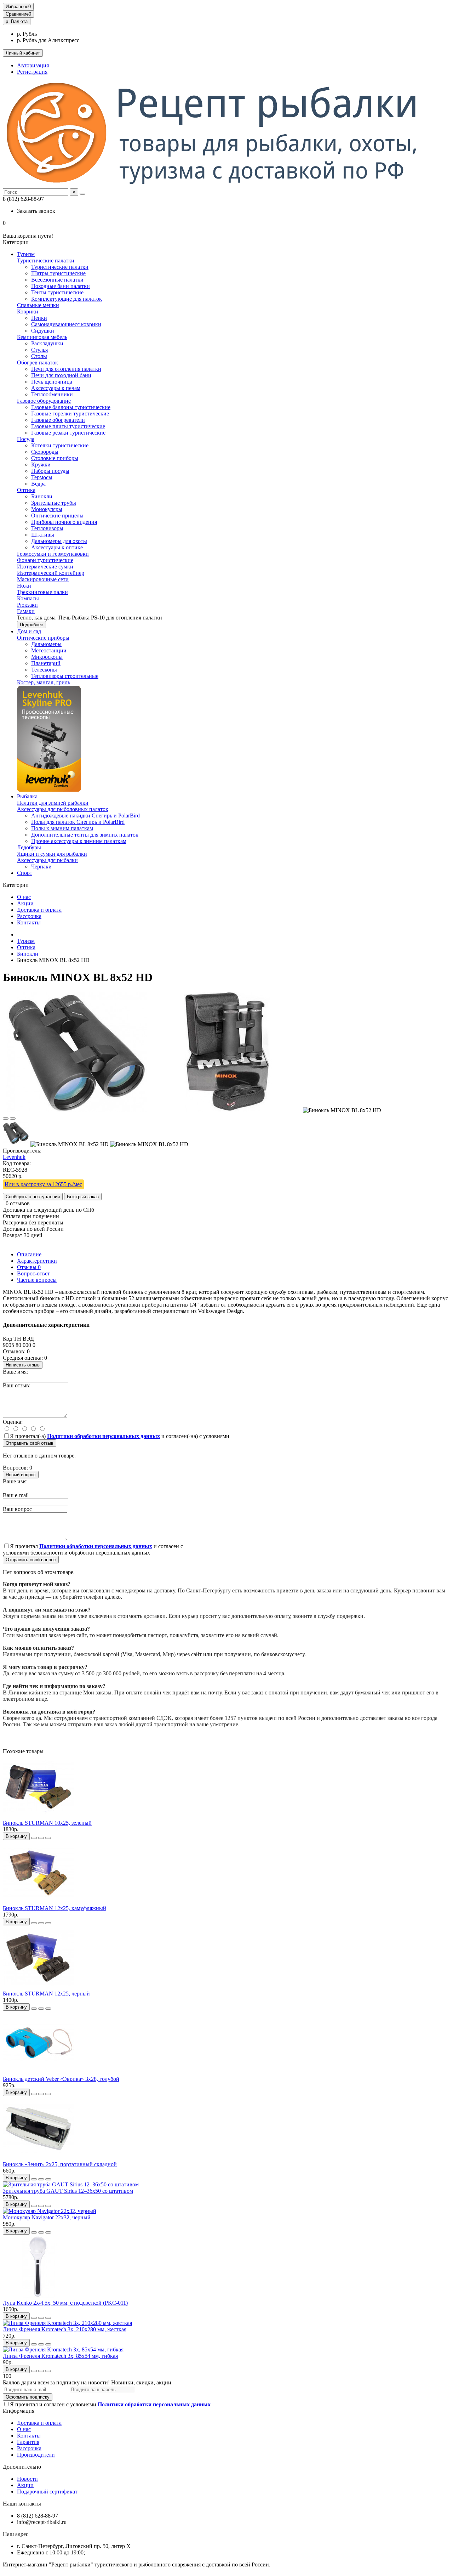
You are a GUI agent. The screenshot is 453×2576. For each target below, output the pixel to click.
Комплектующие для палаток (67, 299)
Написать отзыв (23, 1365)
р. (17, 21)
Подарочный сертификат (47, 2492)
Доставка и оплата (39, 910)
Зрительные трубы (54, 503)
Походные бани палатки (61, 286)
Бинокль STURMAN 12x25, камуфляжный (55, 1908)
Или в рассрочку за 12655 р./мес (43, 1184)
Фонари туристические (45, 560)
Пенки (39, 318)
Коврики (28, 312)
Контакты (29, 922)
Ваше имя (15, 1481)
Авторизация (33, 65)
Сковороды (45, 452)
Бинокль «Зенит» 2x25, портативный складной (60, 2164)
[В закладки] (6, 1119)
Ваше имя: (15, 1372)
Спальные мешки (38, 305)
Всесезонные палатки (57, 280)
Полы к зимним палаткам (62, 828)
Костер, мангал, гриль (44, 682)
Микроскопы (47, 657)
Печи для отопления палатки (66, 369)
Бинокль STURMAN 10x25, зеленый (47, 1823)
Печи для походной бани (61, 375)
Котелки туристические (60, 445)
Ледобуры (29, 847)
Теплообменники (52, 394)
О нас (24, 897)
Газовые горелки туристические (70, 414)
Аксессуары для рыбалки (47, 860)
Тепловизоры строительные (65, 676)
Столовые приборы (55, 458)
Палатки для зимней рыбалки (53, 803)
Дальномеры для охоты (59, 541)
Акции (25, 903)
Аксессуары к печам (56, 388)
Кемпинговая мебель (42, 337)
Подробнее (31, 625)
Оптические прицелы (57, 516)
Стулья (39, 350)
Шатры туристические (58, 273)
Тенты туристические (57, 292)
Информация (19, 2411)
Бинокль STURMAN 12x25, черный (46, 1994)
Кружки (41, 465)
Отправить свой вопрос (31, 1560)
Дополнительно (22, 2467)
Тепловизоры (47, 528)
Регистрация (32, 72)
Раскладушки (47, 343)
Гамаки (26, 611)
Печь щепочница (52, 382)
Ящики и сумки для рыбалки (52, 854)
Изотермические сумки (45, 567)
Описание (29, 1254)
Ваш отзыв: (17, 1385)
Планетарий (46, 663)
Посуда (26, 439)
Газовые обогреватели (58, 420)
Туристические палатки (46, 261)
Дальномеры (46, 644)
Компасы (28, 598)
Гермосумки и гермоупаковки (53, 554)
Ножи (24, 586)
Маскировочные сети (43, 579)
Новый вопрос (21, 1475)
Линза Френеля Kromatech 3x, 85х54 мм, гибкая (60, 2356)
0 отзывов (18, 1203)
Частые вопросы (37, 1280)
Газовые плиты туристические (68, 426)
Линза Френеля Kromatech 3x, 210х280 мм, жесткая (65, 2329)
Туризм (26, 254)
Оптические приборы (43, 638)
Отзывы (29, 1267)
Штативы (43, 535)
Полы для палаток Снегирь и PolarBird (78, 822)
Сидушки (43, 331)
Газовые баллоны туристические (71, 407)
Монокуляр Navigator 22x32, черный (47, 2217)
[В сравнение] (13, 1119)
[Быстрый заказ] (34, 1838)
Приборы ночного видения (64, 522)
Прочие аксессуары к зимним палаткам (79, 841)
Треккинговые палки (42, 592)
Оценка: (13, 1422)
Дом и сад (29, 631)
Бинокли (42, 496)
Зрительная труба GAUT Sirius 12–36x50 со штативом (68, 2191)
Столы (39, 356)
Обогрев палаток (38, 363)
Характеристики (37, 1261)
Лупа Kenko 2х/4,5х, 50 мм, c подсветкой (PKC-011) (65, 2303)
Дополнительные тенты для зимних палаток (85, 835)
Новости (27, 2479)
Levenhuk (14, 1157)
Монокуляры (47, 509)
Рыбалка (27, 796)
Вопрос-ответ (33, 1273)
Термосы (42, 477)
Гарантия (28, 2442)
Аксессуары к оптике (57, 547)
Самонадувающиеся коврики (66, 324)
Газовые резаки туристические (68, 433)
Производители (36, 2455)
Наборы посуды (50, 471)
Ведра (38, 484)
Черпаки (41, 867)
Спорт (25, 873)
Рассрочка (29, 916)
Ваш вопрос (17, 1509)
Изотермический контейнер (51, 573)
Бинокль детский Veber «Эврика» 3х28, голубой (61, 2079)
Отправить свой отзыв (30, 1443)
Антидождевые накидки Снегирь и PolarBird (85, 816)
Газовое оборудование (44, 401)
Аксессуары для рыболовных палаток (63, 809)
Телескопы (44, 670)
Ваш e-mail (16, 1495)
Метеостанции (49, 650)
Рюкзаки (27, 605)
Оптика (26, 490)
